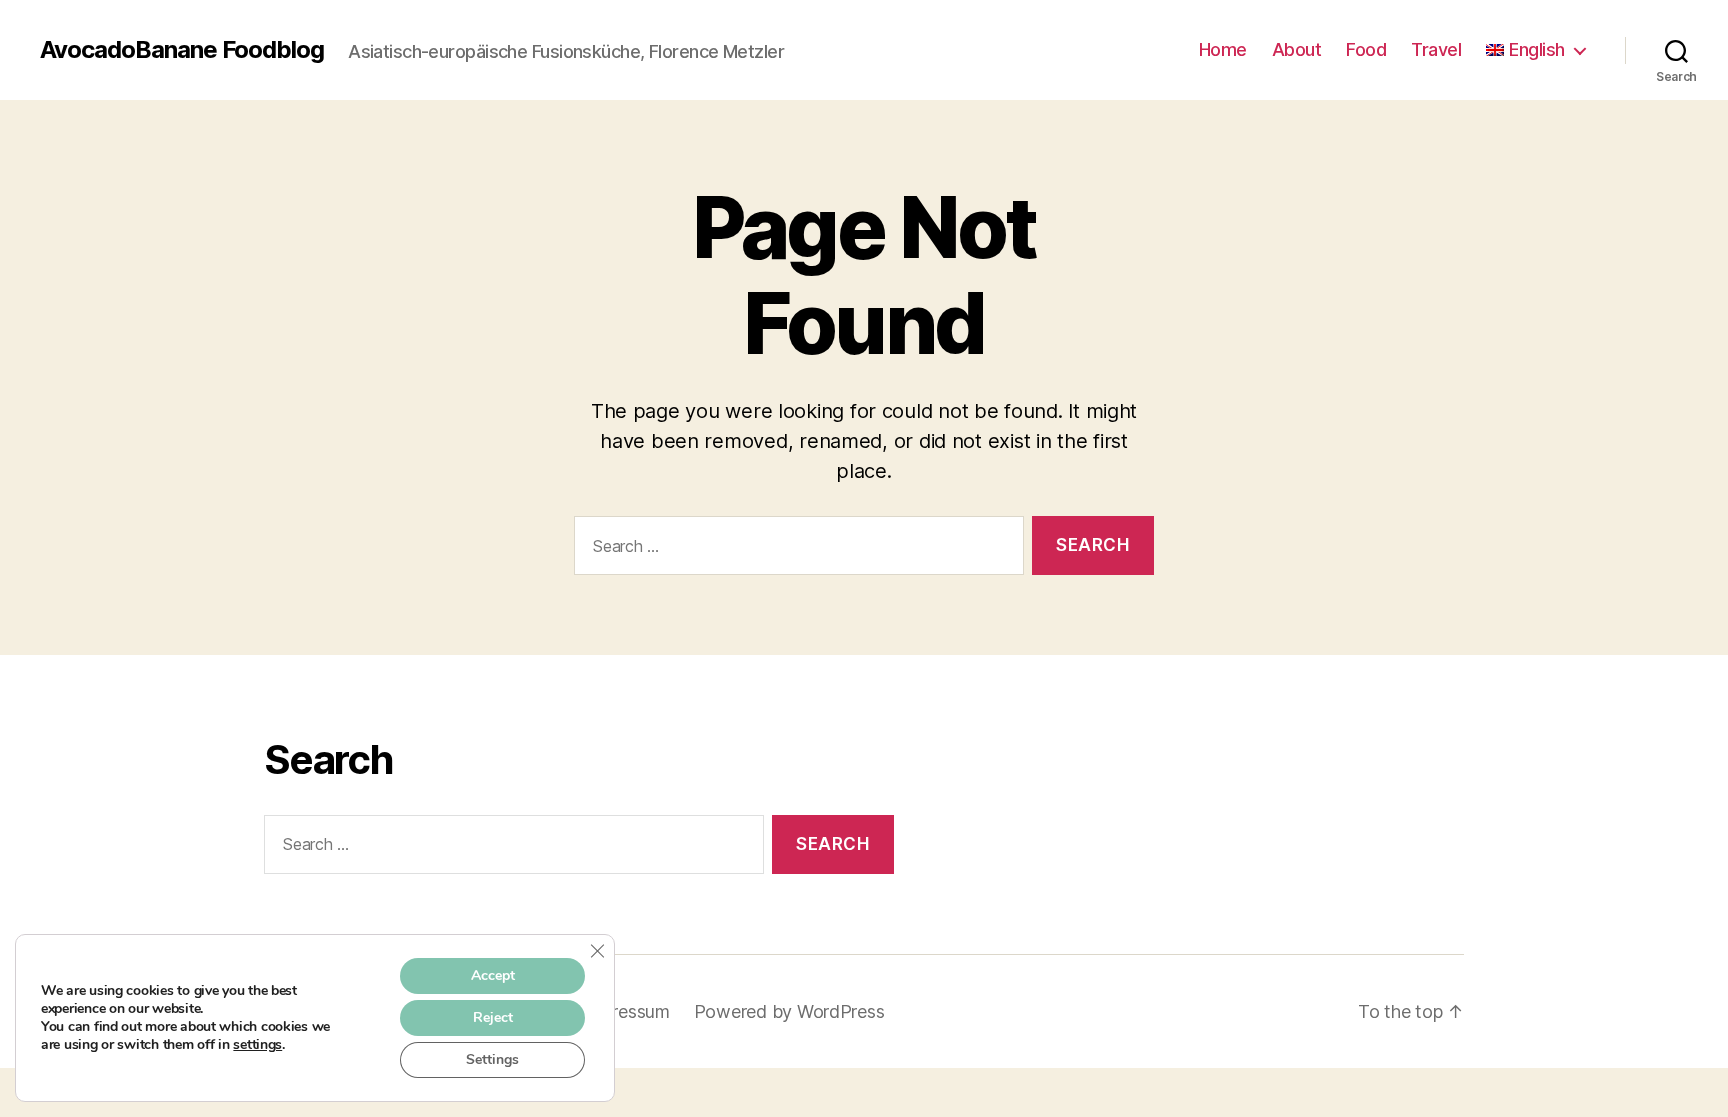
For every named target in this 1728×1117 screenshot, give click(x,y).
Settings (492, 1059)
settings (257, 1045)
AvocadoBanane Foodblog (182, 50)
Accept (493, 975)
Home (1223, 49)
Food (1366, 49)
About (1297, 49)
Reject (493, 1017)
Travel (1436, 49)
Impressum (626, 1011)
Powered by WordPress (789, 1011)
